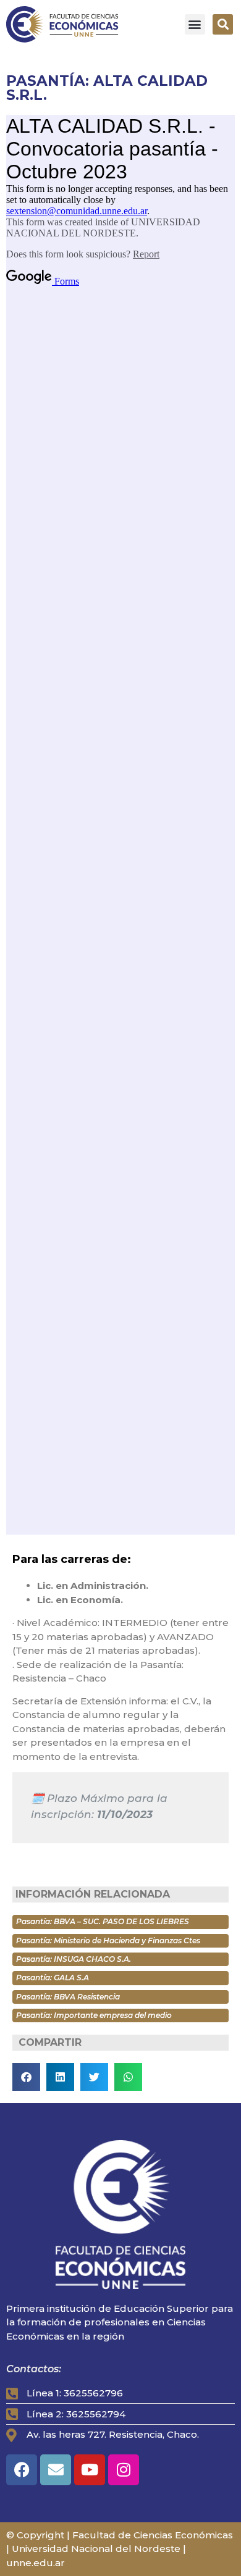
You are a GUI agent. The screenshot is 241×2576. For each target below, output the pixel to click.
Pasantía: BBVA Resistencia (68, 1997)
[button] (195, 24)
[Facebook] (22, 2470)
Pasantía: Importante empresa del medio (94, 2015)
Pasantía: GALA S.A (53, 1978)
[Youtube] (90, 2470)
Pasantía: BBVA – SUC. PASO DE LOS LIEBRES (103, 1921)
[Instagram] (124, 2470)
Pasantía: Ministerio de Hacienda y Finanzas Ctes (108, 1940)
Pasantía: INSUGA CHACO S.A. (74, 1959)
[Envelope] (56, 2470)
